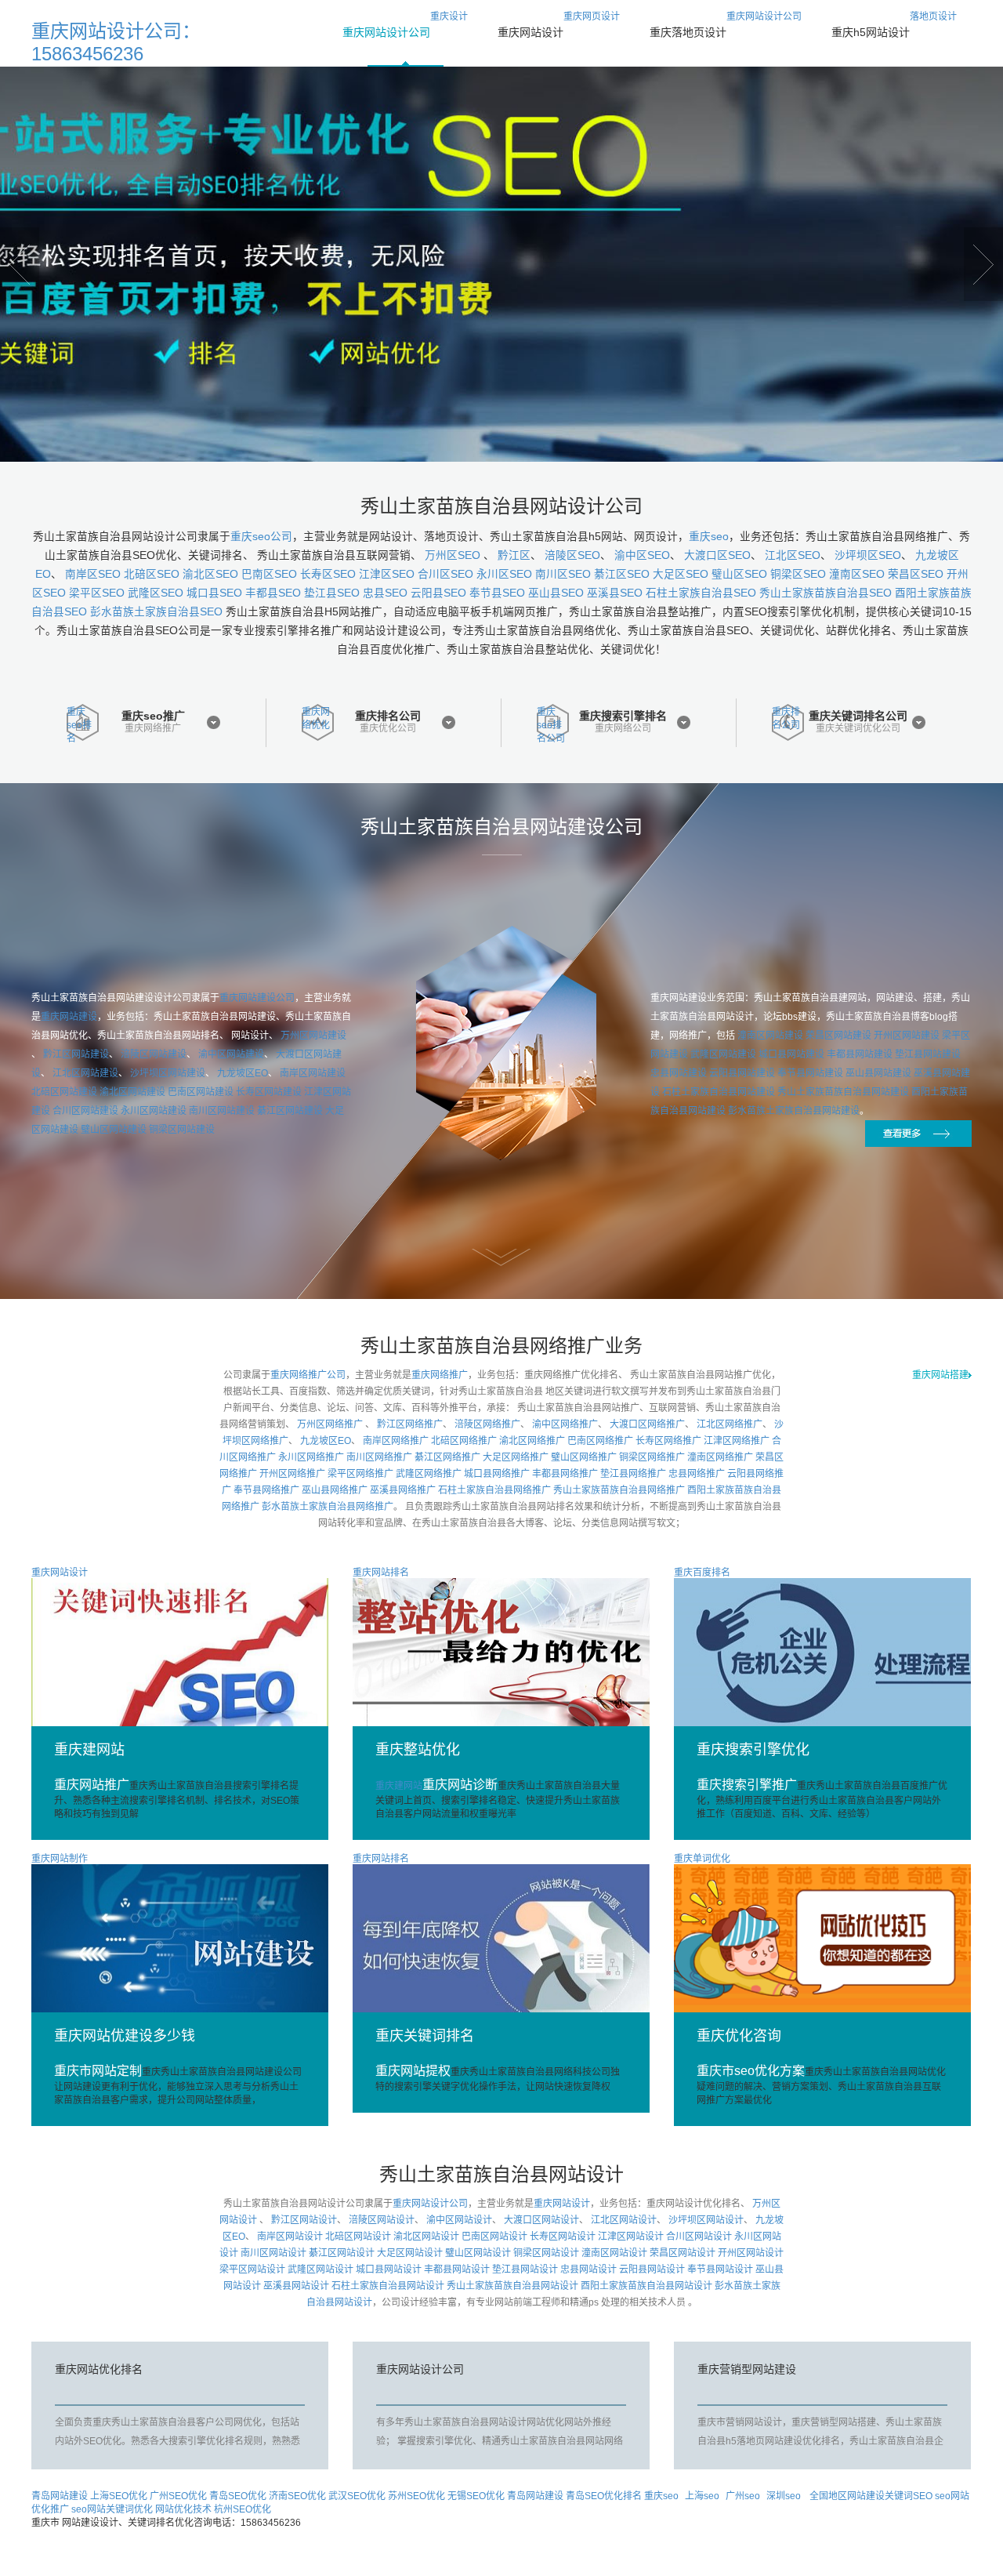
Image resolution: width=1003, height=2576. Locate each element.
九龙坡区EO (243, 1073)
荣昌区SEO (916, 574)
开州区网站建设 (907, 1036)
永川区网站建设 (154, 1111)
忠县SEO (385, 593)
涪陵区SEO (572, 555)
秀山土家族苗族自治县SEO (826, 593)
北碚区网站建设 (64, 1092)
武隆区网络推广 (429, 1474)
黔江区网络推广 (410, 1424)
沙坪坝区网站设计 (706, 2220)
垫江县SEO (332, 593)
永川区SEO (504, 574)
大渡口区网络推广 (647, 1424)
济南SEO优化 (297, 2496)
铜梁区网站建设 (182, 1130)
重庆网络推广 (153, 729)
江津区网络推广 (737, 1441)
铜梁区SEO (798, 574)
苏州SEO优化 (416, 2496)
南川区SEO (563, 574)
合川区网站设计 (699, 2237)
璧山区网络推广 (584, 1457)
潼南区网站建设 (770, 1036)
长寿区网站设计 (563, 2237)
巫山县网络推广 (335, 1490)
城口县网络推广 (497, 1474)
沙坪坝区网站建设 (168, 1073)
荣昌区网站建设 (838, 1036)
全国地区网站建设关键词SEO (872, 2496)
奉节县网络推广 (266, 1490)
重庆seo (709, 537)
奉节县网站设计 (720, 2269)
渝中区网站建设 (231, 1054)
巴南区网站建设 (201, 1092)
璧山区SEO (739, 574)
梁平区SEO (97, 593)
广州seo (743, 2496)
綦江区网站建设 (290, 1111)
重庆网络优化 (316, 718)
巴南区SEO (269, 574)
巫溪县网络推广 (403, 1490)
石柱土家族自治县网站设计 (388, 2286)
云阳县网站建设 (742, 1073)
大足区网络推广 (516, 1457)
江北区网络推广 (730, 1424)
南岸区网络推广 (396, 1441)
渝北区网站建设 (132, 1092)
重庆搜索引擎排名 (623, 716)
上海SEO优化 (119, 2496)
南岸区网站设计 (290, 2237)
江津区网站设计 (631, 2237)
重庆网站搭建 (940, 1375)
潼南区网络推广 (720, 1457)
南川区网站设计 (273, 2253)
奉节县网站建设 (810, 1073)
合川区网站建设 (85, 1111)
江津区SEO (387, 574)
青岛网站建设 (60, 2496)
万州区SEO (454, 555)
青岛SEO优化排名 (604, 2496)
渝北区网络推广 (532, 1441)
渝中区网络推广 (565, 1424)
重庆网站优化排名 (99, 2369)
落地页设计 (894, 25)
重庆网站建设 (69, 1017)
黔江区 (514, 555)
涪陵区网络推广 (487, 1424)
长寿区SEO (328, 574)
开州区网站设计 (751, 2253)
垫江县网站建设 (928, 1054)
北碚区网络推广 (464, 1441)
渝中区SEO (642, 555)
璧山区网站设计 (478, 2253)
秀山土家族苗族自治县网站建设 (843, 1092)
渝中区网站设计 (459, 2220)
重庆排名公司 (388, 716)
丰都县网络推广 (565, 1474)
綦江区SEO (622, 574)
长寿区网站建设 (269, 1092)
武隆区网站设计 (320, 2269)
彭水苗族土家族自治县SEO (156, 612)
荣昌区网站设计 (683, 2253)
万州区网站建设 (313, 1036)
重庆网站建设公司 (257, 998)
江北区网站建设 (85, 1073)
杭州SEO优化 (243, 2509)
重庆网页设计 (559, 25)
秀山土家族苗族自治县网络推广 (619, 1490)
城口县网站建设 (791, 1054)
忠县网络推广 (697, 1474)
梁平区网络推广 (360, 1474)
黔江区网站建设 (76, 1054)
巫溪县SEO (615, 593)
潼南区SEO (857, 574)
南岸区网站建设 (313, 1073)
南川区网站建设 (222, 1111)
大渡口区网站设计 (541, 2220)
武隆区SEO (156, 593)
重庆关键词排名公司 (858, 716)
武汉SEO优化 (357, 2496)
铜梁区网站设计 (546, 2253)
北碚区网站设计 (358, 2237)
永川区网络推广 (311, 1457)
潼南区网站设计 (614, 2253)
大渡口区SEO (717, 555)
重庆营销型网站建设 (747, 2369)
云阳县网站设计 (652, 2269)
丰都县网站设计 (457, 2269)
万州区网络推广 (331, 1424)
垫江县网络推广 (633, 1474)
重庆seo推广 (153, 716)
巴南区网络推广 (600, 1441)
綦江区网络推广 (447, 1457)
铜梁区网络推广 (652, 1457)
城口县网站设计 (389, 2269)
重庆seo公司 (261, 537)
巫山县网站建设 (878, 1073)
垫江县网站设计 (525, 2269)
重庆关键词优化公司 (858, 729)
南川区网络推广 (379, 1457)
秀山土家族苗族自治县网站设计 (512, 2286)
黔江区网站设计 (304, 2220)
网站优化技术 (183, 2509)
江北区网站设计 (624, 2220)
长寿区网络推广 (668, 1441)
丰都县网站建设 (860, 1054)
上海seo (702, 2496)
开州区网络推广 (292, 1474)
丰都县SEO (273, 593)
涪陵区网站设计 (382, 2220)
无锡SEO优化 (476, 2496)
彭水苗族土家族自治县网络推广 (328, 1507)
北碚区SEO (152, 574)
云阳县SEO (438, 593)
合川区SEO (445, 574)
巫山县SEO (556, 593)
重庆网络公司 (623, 729)
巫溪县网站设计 (296, 2286)
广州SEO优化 (178, 2496)
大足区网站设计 (410, 2253)
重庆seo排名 (79, 724)
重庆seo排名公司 (551, 724)
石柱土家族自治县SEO (701, 593)
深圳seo (784, 2496)
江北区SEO (793, 555)
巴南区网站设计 (494, 2237)
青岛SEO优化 (238, 2496)
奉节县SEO (497, 593)
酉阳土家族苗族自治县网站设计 (646, 2286)
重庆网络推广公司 (308, 1375)
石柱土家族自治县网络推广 (494, 1490)
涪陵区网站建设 (154, 1054)
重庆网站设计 (562, 2204)
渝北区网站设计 (426, 2237)
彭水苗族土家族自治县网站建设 (794, 1111)
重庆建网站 (436, 1786)
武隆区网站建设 (723, 1054)
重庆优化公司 (388, 729)
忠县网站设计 (588, 2269)
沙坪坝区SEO (868, 555)
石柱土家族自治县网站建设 (719, 1092)
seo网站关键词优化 (112, 2509)
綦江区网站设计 (342, 2253)
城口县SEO (214, 593)
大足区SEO (681, 574)
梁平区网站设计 (252, 2269)
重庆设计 (405, 25)
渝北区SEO (210, 574)
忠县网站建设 (679, 1073)
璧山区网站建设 (114, 1130)
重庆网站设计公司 (726, 25)
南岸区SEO (93, 574)
